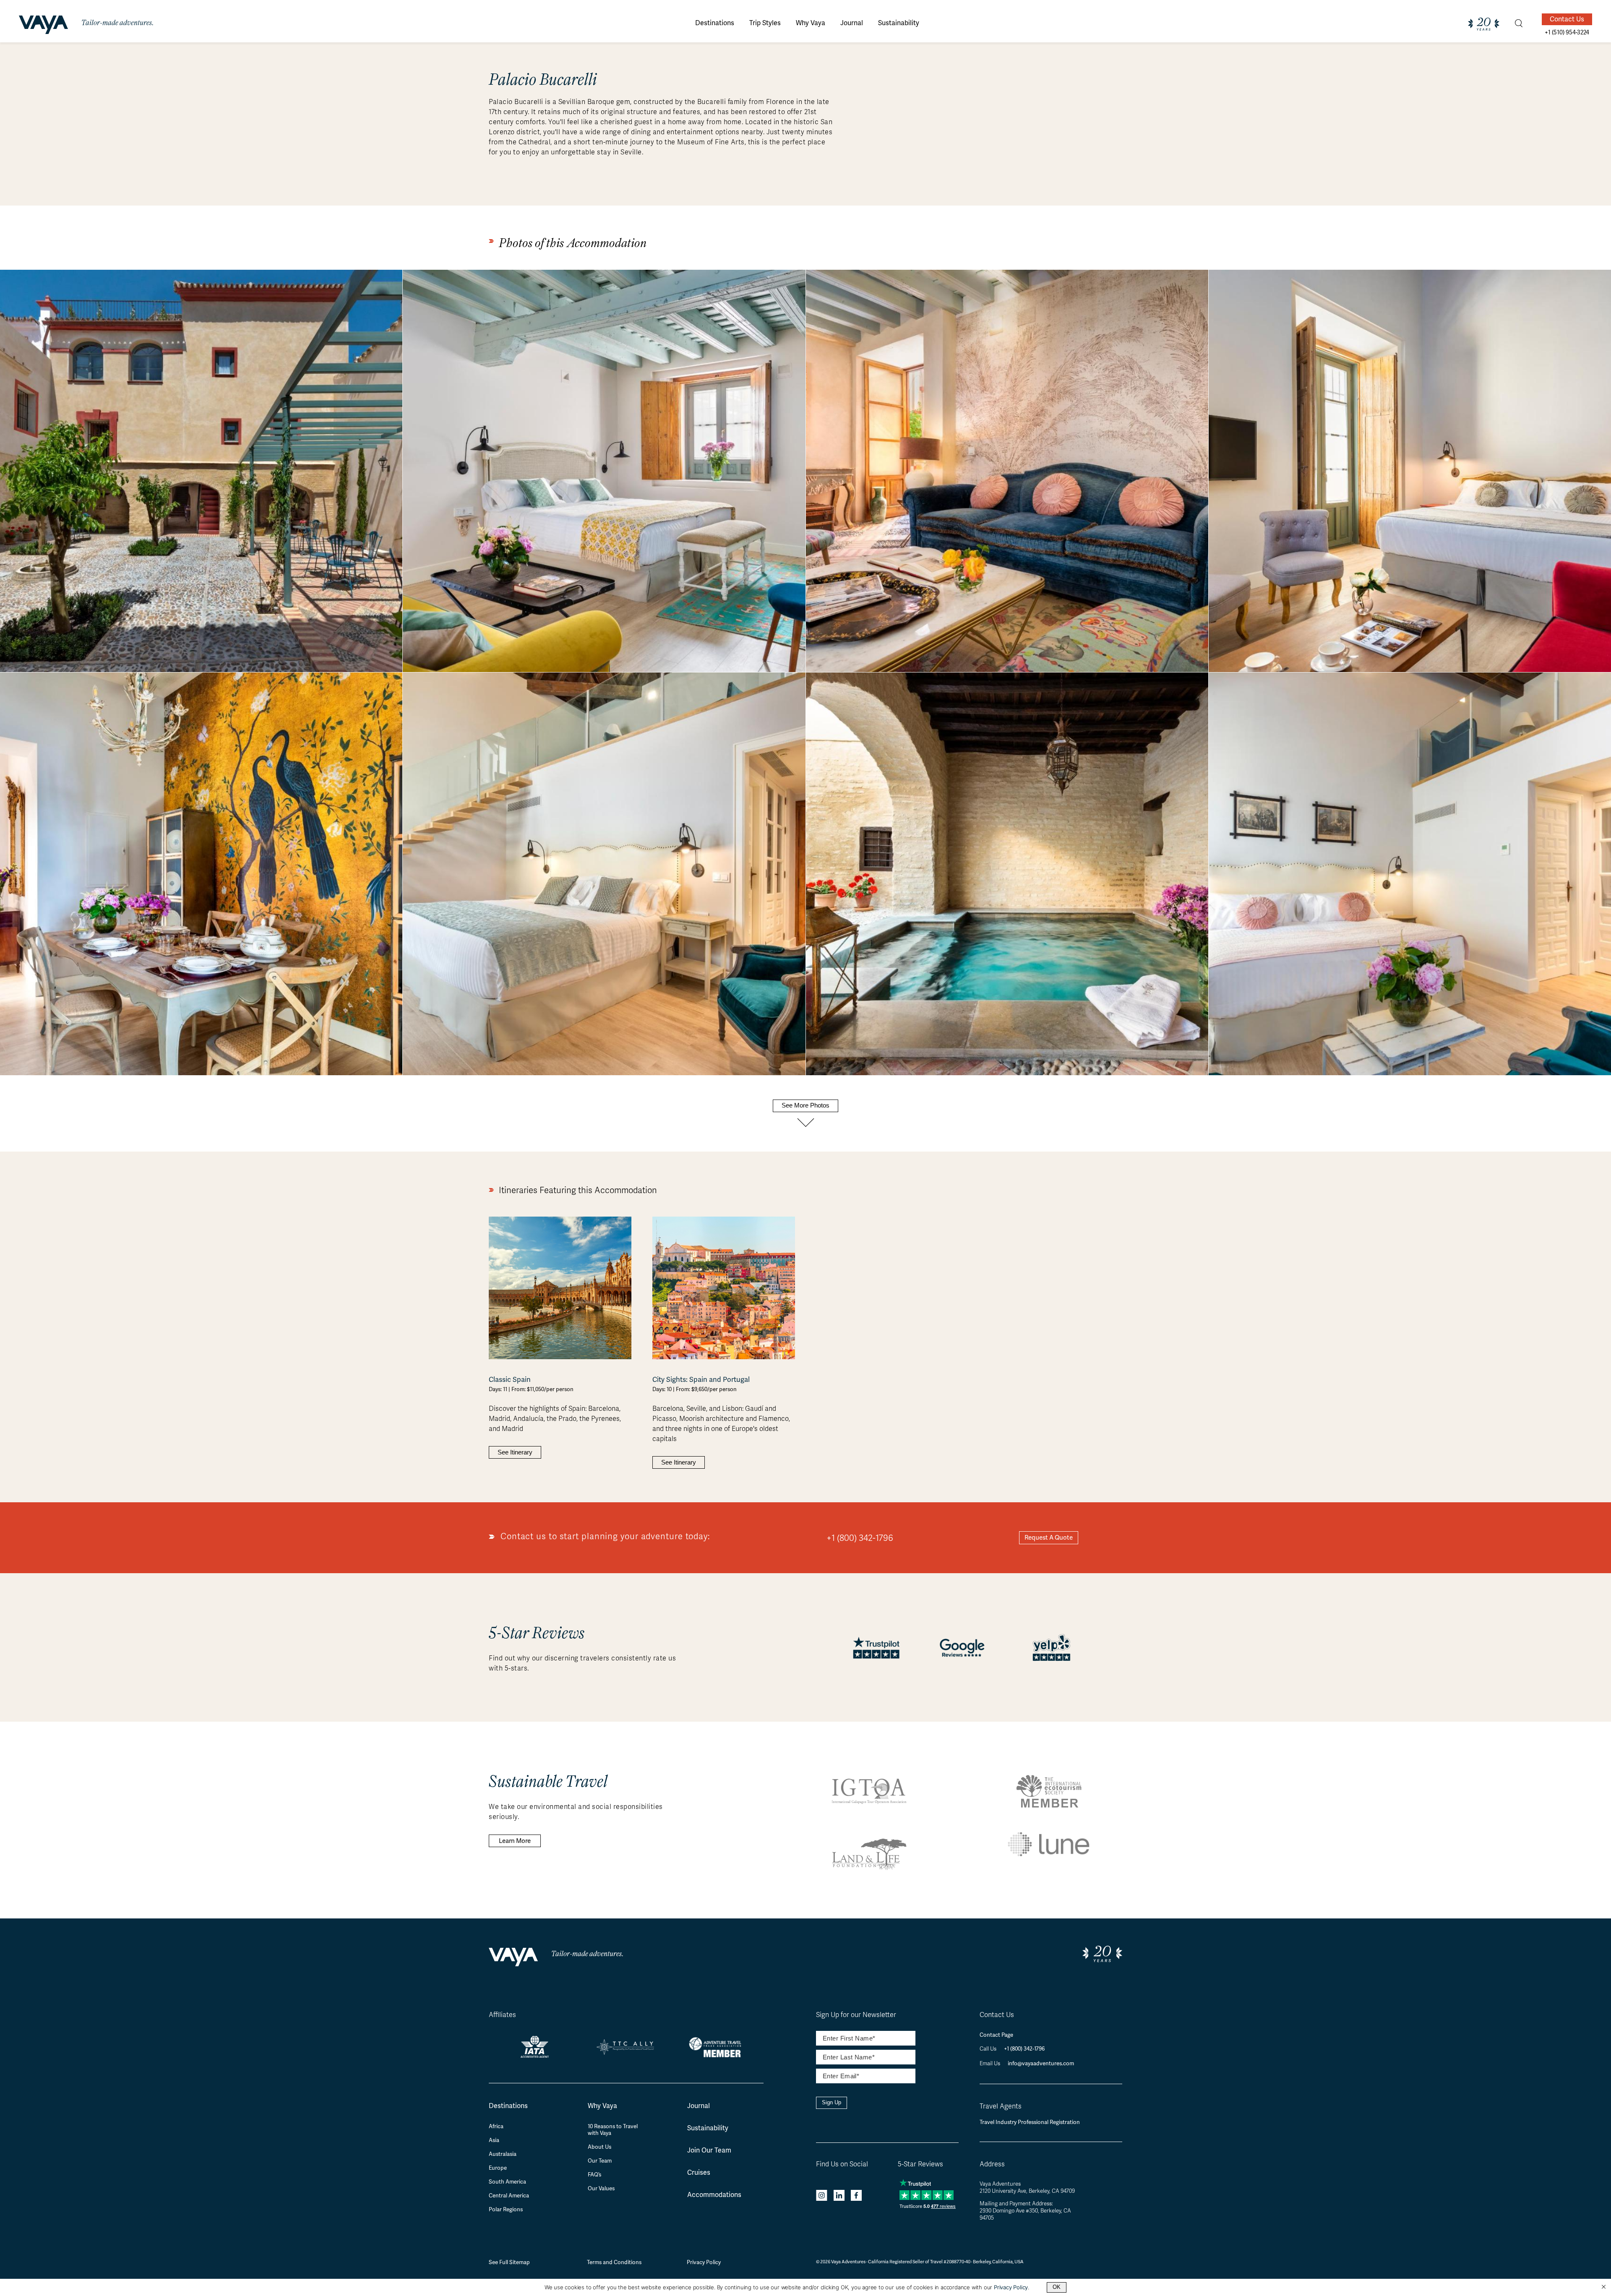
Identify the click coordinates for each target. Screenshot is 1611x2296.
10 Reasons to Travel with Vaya (613, 2130)
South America (507, 2182)
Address (992, 2164)
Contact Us (1567, 19)
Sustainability (708, 2128)
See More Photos (805, 1105)
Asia (494, 2140)
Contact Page (996, 2035)
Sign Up (832, 2102)
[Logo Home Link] (43, 26)
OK (1057, 2287)
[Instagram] (822, 2197)
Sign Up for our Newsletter (856, 2015)
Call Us (989, 2049)
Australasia (503, 2154)
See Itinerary (515, 1452)
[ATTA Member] (718, 2058)
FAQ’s (594, 2175)
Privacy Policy (704, 2262)
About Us (600, 2147)
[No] (1603, 2287)
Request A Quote (1049, 1538)
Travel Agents (1001, 2106)
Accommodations (714, 2195)
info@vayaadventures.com (1041, 2063)
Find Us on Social (842, 2164)
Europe (498, 2168)
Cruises (699, 2172)
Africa (496, 2127)
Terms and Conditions (614, 2262)
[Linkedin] (839, 2197)
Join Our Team (709, 2150)
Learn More (515, 1841)
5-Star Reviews (920, 2164)
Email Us (991, 2064)
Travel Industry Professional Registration (1030, 2122)
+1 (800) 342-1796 (860, 1538)
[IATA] (535, 2055)
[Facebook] (856, 2197)
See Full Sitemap (509, 2262)
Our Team (600, 2161)
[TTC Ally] (626, 2052)
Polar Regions (506, 2210)
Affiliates (502, 2015)
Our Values (601, 2189)
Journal (699, 2106)
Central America (509, 2196)
